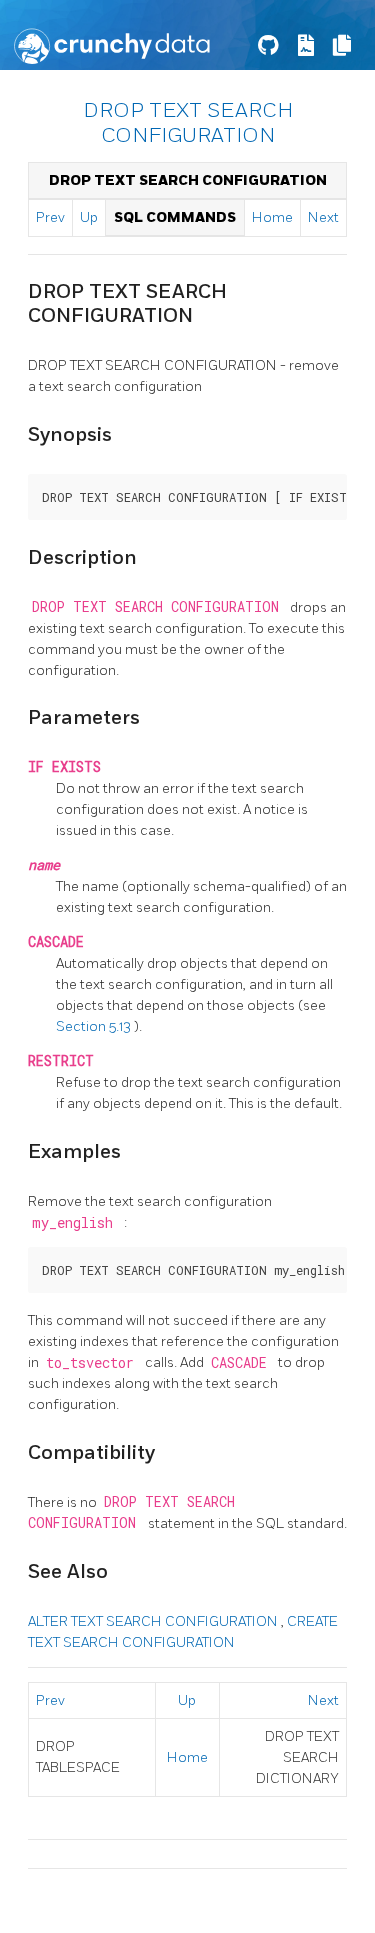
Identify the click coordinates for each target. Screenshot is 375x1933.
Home (272, 217)
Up (89, 217)
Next (323, 217)
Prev (50, 217)
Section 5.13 (95, 1026)
